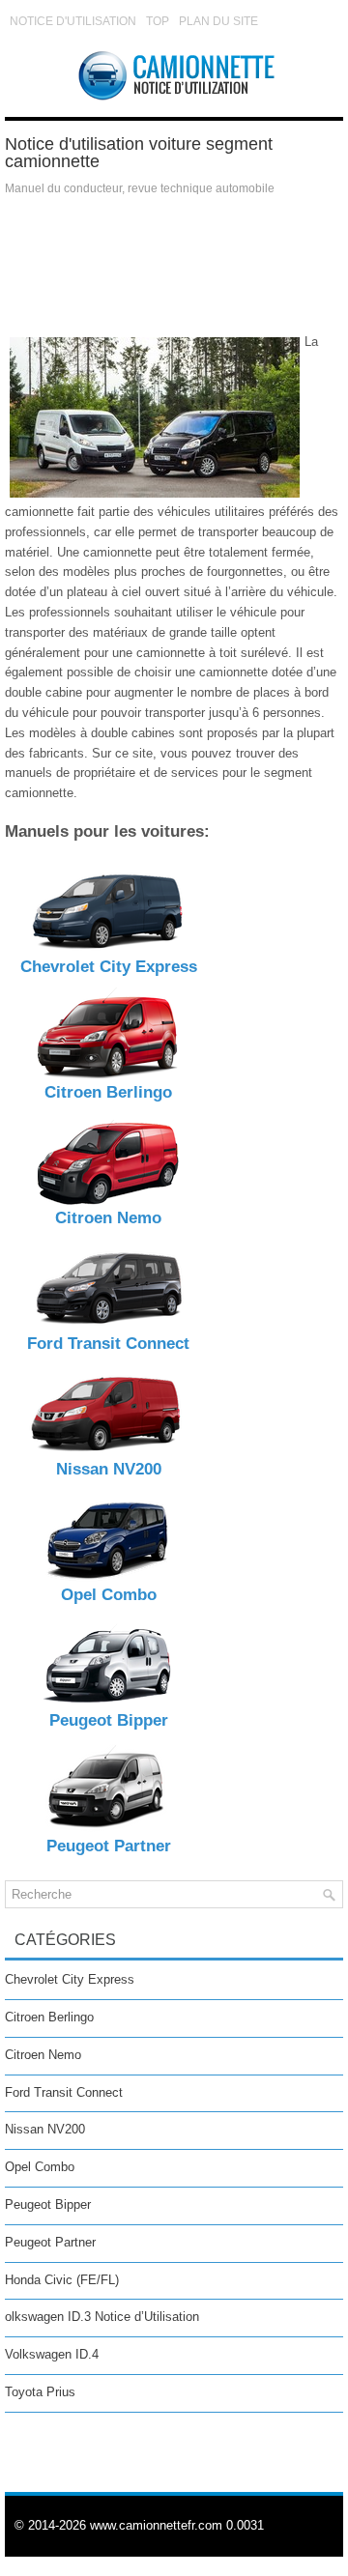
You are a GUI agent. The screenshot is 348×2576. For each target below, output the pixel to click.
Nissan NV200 (45, 2129)
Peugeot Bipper (48, 2204)
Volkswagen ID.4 (52, 2354)
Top (158, 21)
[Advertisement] (174, 265)
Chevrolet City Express (70, 1979)
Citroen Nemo (43, 2055)
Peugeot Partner (50, 2242)
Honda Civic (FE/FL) (62, 2280)
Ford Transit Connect (64, 2092)
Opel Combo (40, 2167)
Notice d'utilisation (73, 21)
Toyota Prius (40, 2392)
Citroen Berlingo (49, 2017)
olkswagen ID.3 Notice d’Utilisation (102, 2317)
